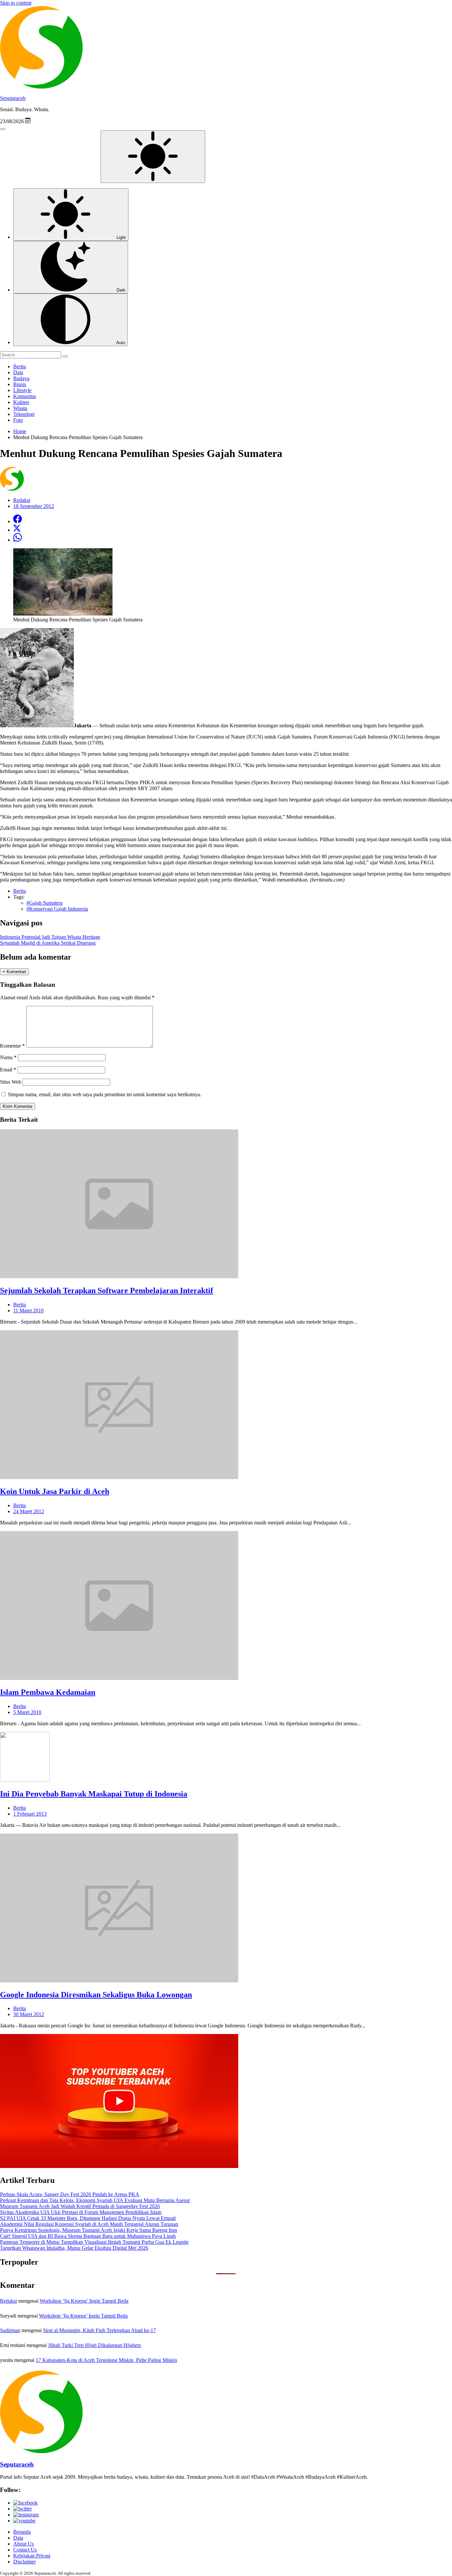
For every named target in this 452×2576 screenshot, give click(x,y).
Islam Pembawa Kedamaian (48, 1692)
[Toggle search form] (3, 129)
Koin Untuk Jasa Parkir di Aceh (55, 1491)
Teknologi (24, 414)
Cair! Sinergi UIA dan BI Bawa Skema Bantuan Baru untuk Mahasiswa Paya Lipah (88, 2236)
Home (20, 431)
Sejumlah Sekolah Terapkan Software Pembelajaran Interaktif (107, 1290)
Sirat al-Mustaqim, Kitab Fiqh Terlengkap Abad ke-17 (99, 2330)
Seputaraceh (13, 98)
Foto (18, 420)
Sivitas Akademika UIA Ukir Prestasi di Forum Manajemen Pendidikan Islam (81, 2212)
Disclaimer (24, 2562)
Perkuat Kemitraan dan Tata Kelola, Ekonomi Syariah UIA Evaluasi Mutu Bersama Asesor (95, 2200)
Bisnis (20, 384)
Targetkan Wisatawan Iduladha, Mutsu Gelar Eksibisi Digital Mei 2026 (74, 2248)
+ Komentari (14, 972)
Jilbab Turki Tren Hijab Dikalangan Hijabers (94, 2345)
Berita (20, 366)
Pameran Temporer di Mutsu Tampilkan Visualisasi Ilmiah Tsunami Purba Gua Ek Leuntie (94, 2242)
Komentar (12, 1046)
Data (18, 372)
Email (8, 1070)
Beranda (22, 2532)
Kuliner (21, 402)
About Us (23, 2544)
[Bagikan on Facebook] (18, 521)
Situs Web (11, 1082)
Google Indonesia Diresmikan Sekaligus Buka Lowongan (96, 1995)
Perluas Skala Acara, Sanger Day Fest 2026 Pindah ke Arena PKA (70, 2194)
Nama (8, 1057)
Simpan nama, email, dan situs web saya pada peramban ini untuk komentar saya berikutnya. (105, 1094)
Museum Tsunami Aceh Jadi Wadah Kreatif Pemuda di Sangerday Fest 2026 (80, 2206)
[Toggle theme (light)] (153, 157)
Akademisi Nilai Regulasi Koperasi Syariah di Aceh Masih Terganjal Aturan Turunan (89, 2224)
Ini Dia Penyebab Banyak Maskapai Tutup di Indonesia (94, 1794)
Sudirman (10, 2330)
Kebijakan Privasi (32, 2556)
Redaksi (8, 2301)
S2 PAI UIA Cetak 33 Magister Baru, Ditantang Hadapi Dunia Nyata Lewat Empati (88, 2218)
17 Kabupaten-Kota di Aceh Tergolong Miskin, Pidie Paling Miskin (106, 2360)
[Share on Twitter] (17, 530)
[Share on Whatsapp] (18, 540)
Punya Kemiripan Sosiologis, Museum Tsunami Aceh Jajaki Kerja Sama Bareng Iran (89, 2230)
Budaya (21, 378)
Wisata (20, 408)
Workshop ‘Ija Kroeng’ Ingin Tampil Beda (84, 2301)
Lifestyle (22, 390)
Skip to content (16, 3)
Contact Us (25, 2550)
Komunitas (25, 396)
